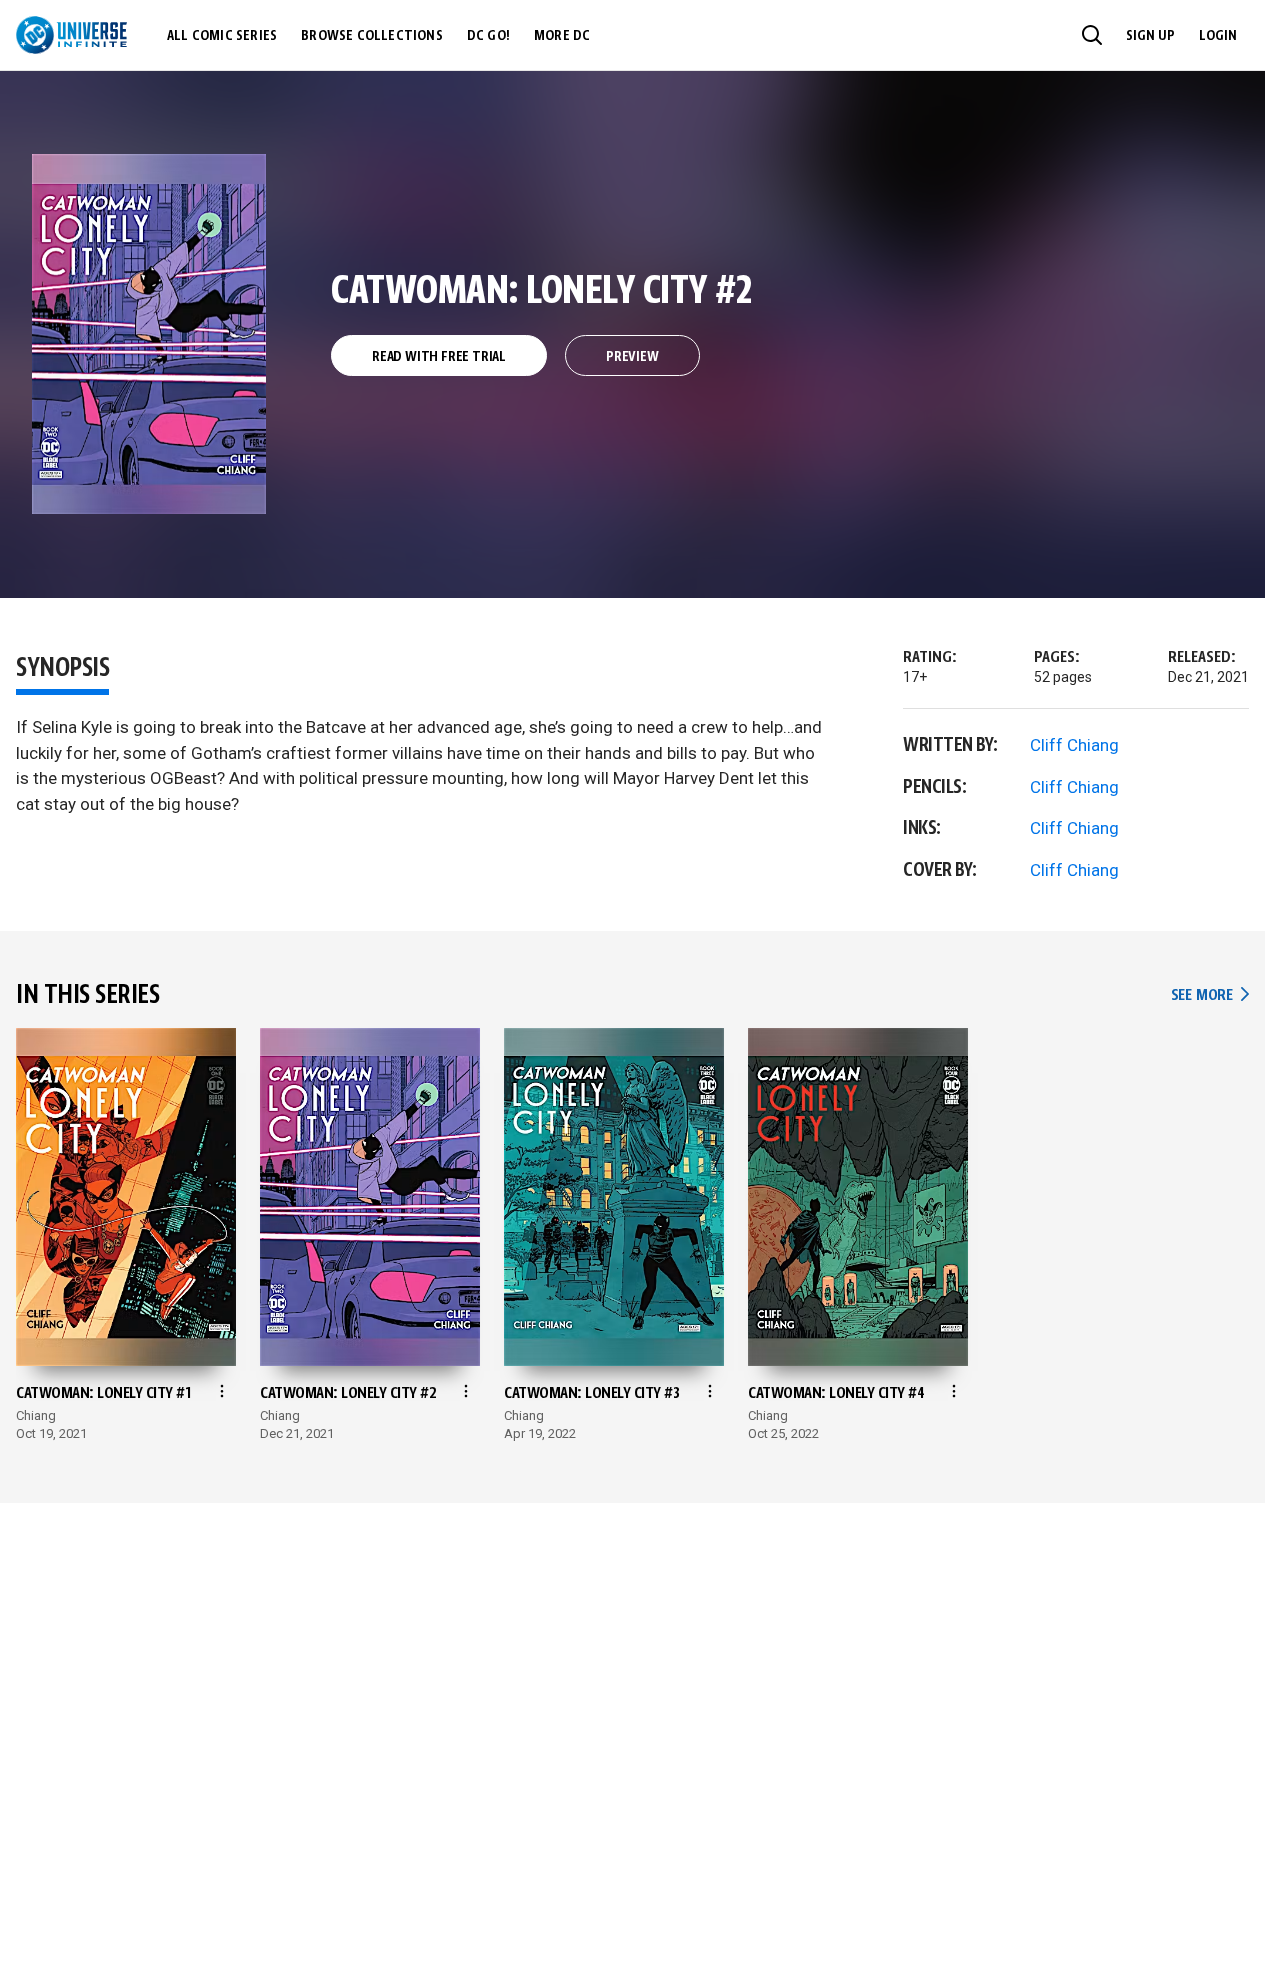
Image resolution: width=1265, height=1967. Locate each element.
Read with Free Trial (439, 357)
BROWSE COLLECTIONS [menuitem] (372, 36)
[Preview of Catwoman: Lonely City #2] (149, 334)
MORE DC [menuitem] (562, 36)
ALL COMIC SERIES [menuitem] (222, 36)
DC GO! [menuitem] (488, 36)
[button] (1092, 35)
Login (1218, 36)
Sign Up (1150, 36)
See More (1210, 995)
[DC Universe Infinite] (71, 35)
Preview (632, 357)
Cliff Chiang (1074, 745)
